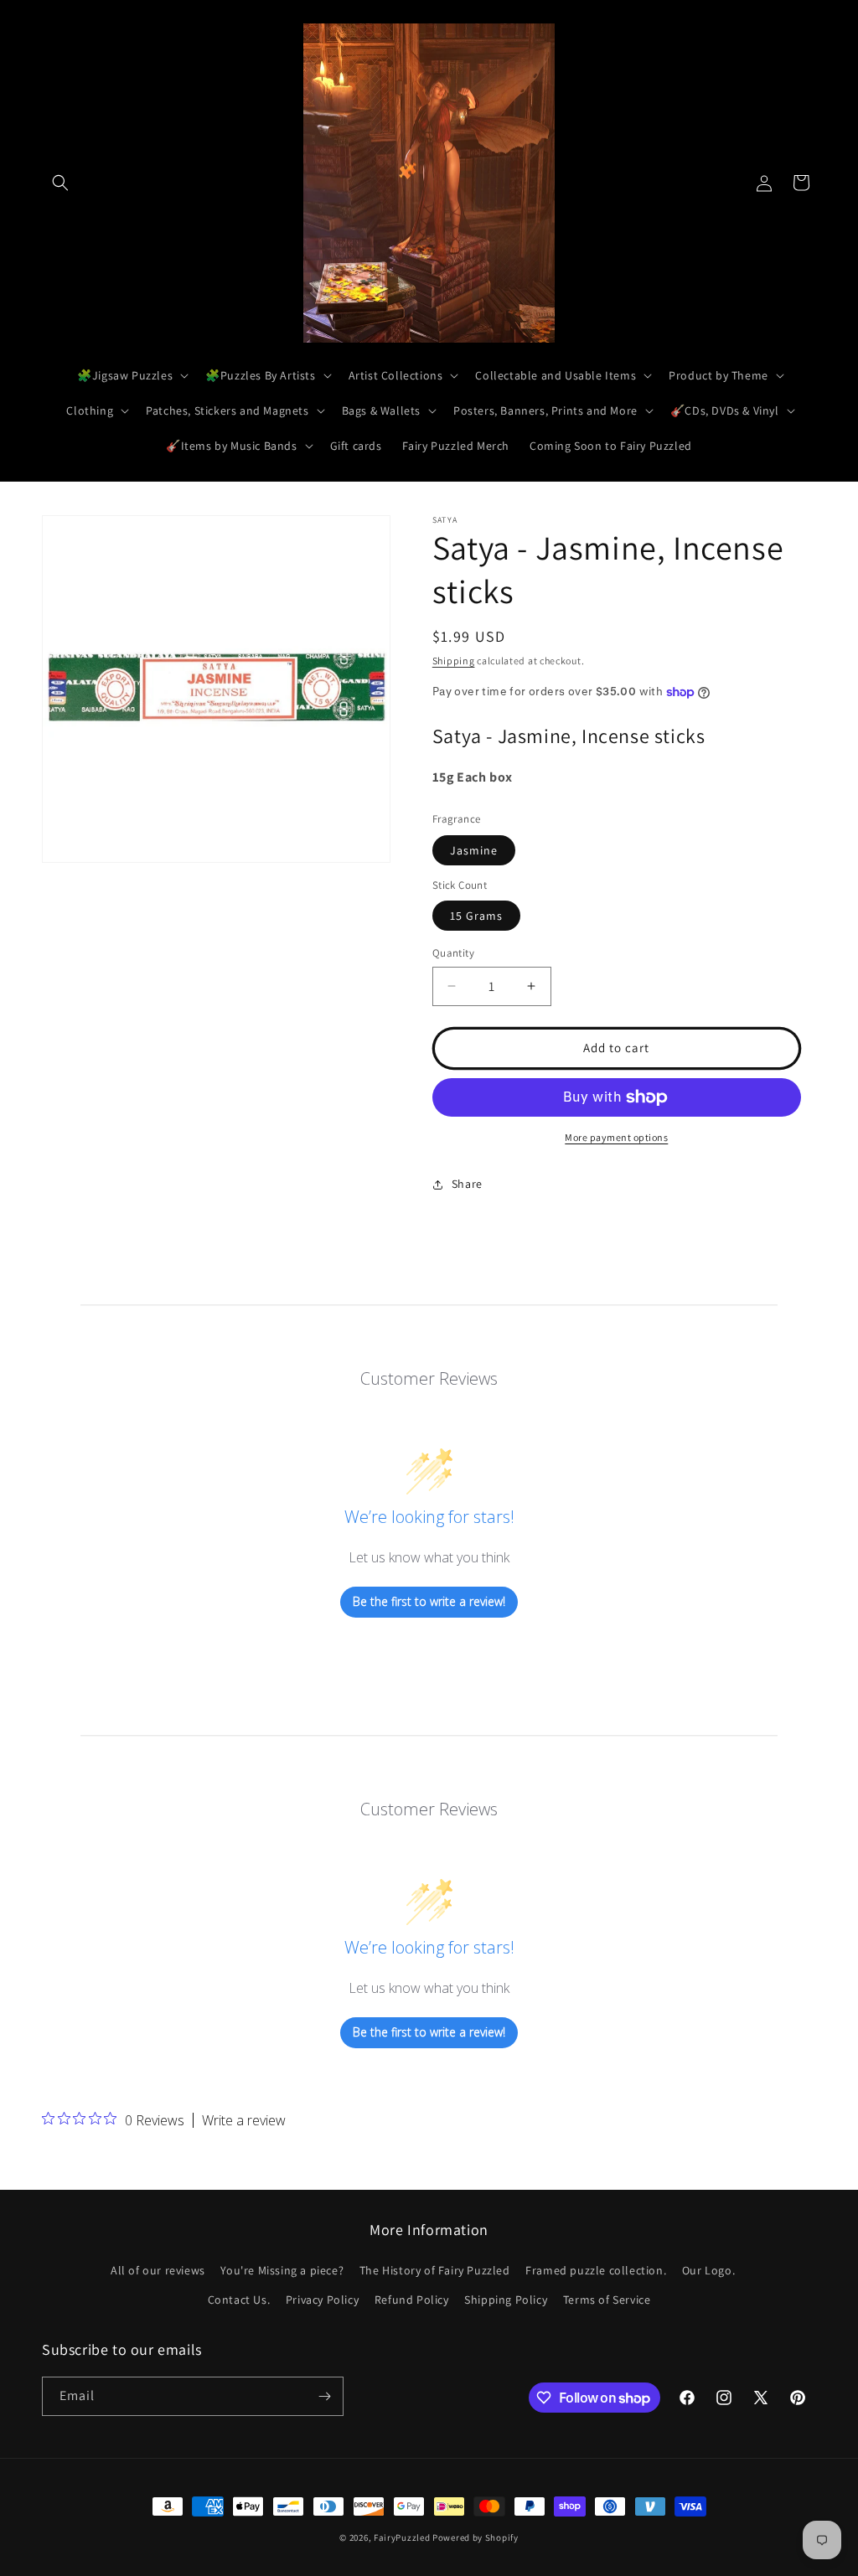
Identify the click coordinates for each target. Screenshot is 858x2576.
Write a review (244, 2120)
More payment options (616, 1137)
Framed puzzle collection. (596, 2270)
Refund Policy (412, 2300)
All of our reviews (158, 2270)
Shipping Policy (506, 2300)
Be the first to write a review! (429, 1601)
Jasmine (474, 850)
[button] (60, 183)
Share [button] (467, 1184)
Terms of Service (607, 2300)
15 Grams (476, 916)
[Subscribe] (324, 2396)
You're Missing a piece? (282, 2270)
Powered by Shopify (476, 2537)
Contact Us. (239, 2300)
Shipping (454, 661)
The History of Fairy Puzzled (435, 2270)
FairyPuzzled (402, 2537)
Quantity (453, 953)
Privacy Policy (322, 2300)
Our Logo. (708, 2270)
